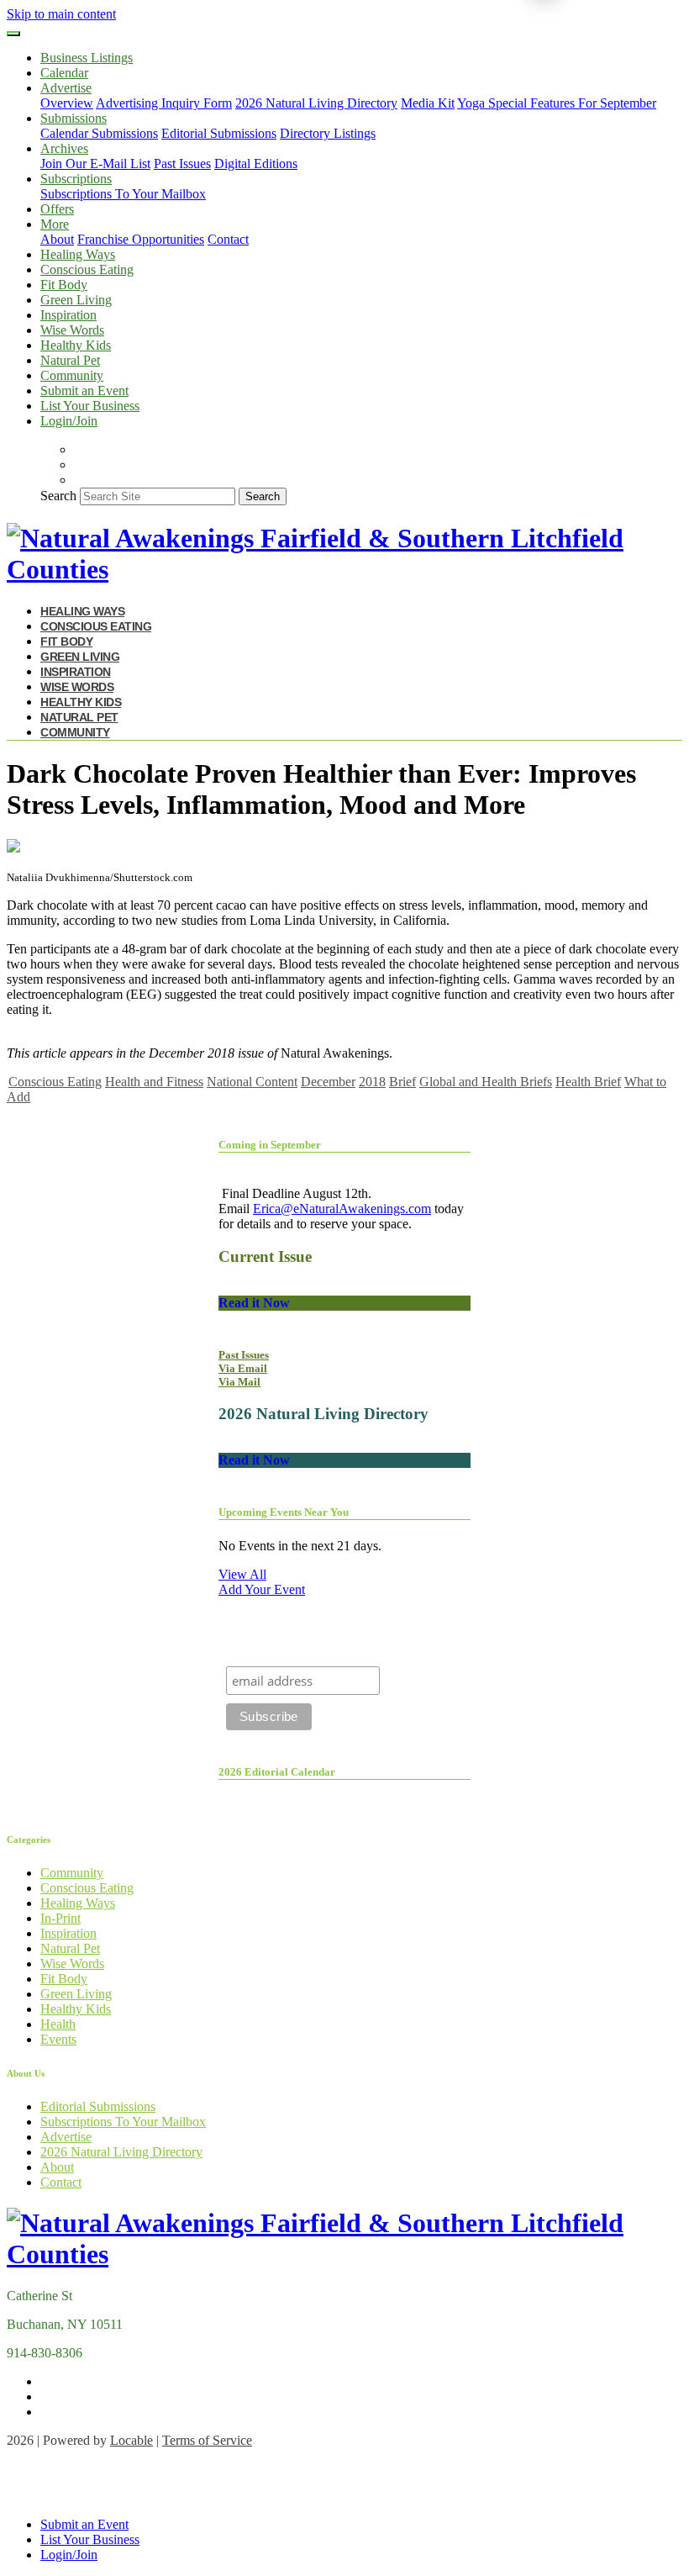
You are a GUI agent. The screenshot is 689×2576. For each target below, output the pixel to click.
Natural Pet (70, 360)
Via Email (243, 1368)
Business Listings (87, 58)
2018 (372, 1082)
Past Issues (182, 164)
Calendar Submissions (99, 133)
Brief (402, 1082)
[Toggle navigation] (13, 34)
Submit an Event (84, 391)
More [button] (55, 224)
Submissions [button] (74, 118)
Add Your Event (262, 1589)
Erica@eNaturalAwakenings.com (342, 1209)
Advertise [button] (66, 88)
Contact (228, 239)
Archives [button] (64, 148)
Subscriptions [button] (76, 179)
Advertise (66, 2137)
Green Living (76, 300)
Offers (57, 209)
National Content (252, 1082)
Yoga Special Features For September (557, 103)
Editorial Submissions (219, 133)
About (57, 239)
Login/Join (69, 421)
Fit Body (64, 285)
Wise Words (72, 330)
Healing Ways (78, 254)
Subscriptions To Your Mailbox (123, 194)
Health (58, 2024)
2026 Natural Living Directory (316, 103)
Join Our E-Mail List (95, 164)
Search (58, 496)
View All (242, 1574)
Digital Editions (256, 164)
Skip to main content (61, 14)
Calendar (64, 73)
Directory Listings (328, 133)
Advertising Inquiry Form (164, 103)
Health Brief (588, 1082)
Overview (67, 103)
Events (58, 2039)
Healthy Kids (76, 345)
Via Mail (239, 1382)
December (328, 1082)
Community (72, 375)
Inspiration (68, 315)
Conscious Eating (87, 269)
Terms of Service (207, 2440)
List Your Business (90, 406)
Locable (131, 2440)
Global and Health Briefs (486, 1082)
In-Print (60, 1918)
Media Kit (428, 103)
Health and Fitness (154, 1082)
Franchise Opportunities (141, 239)
